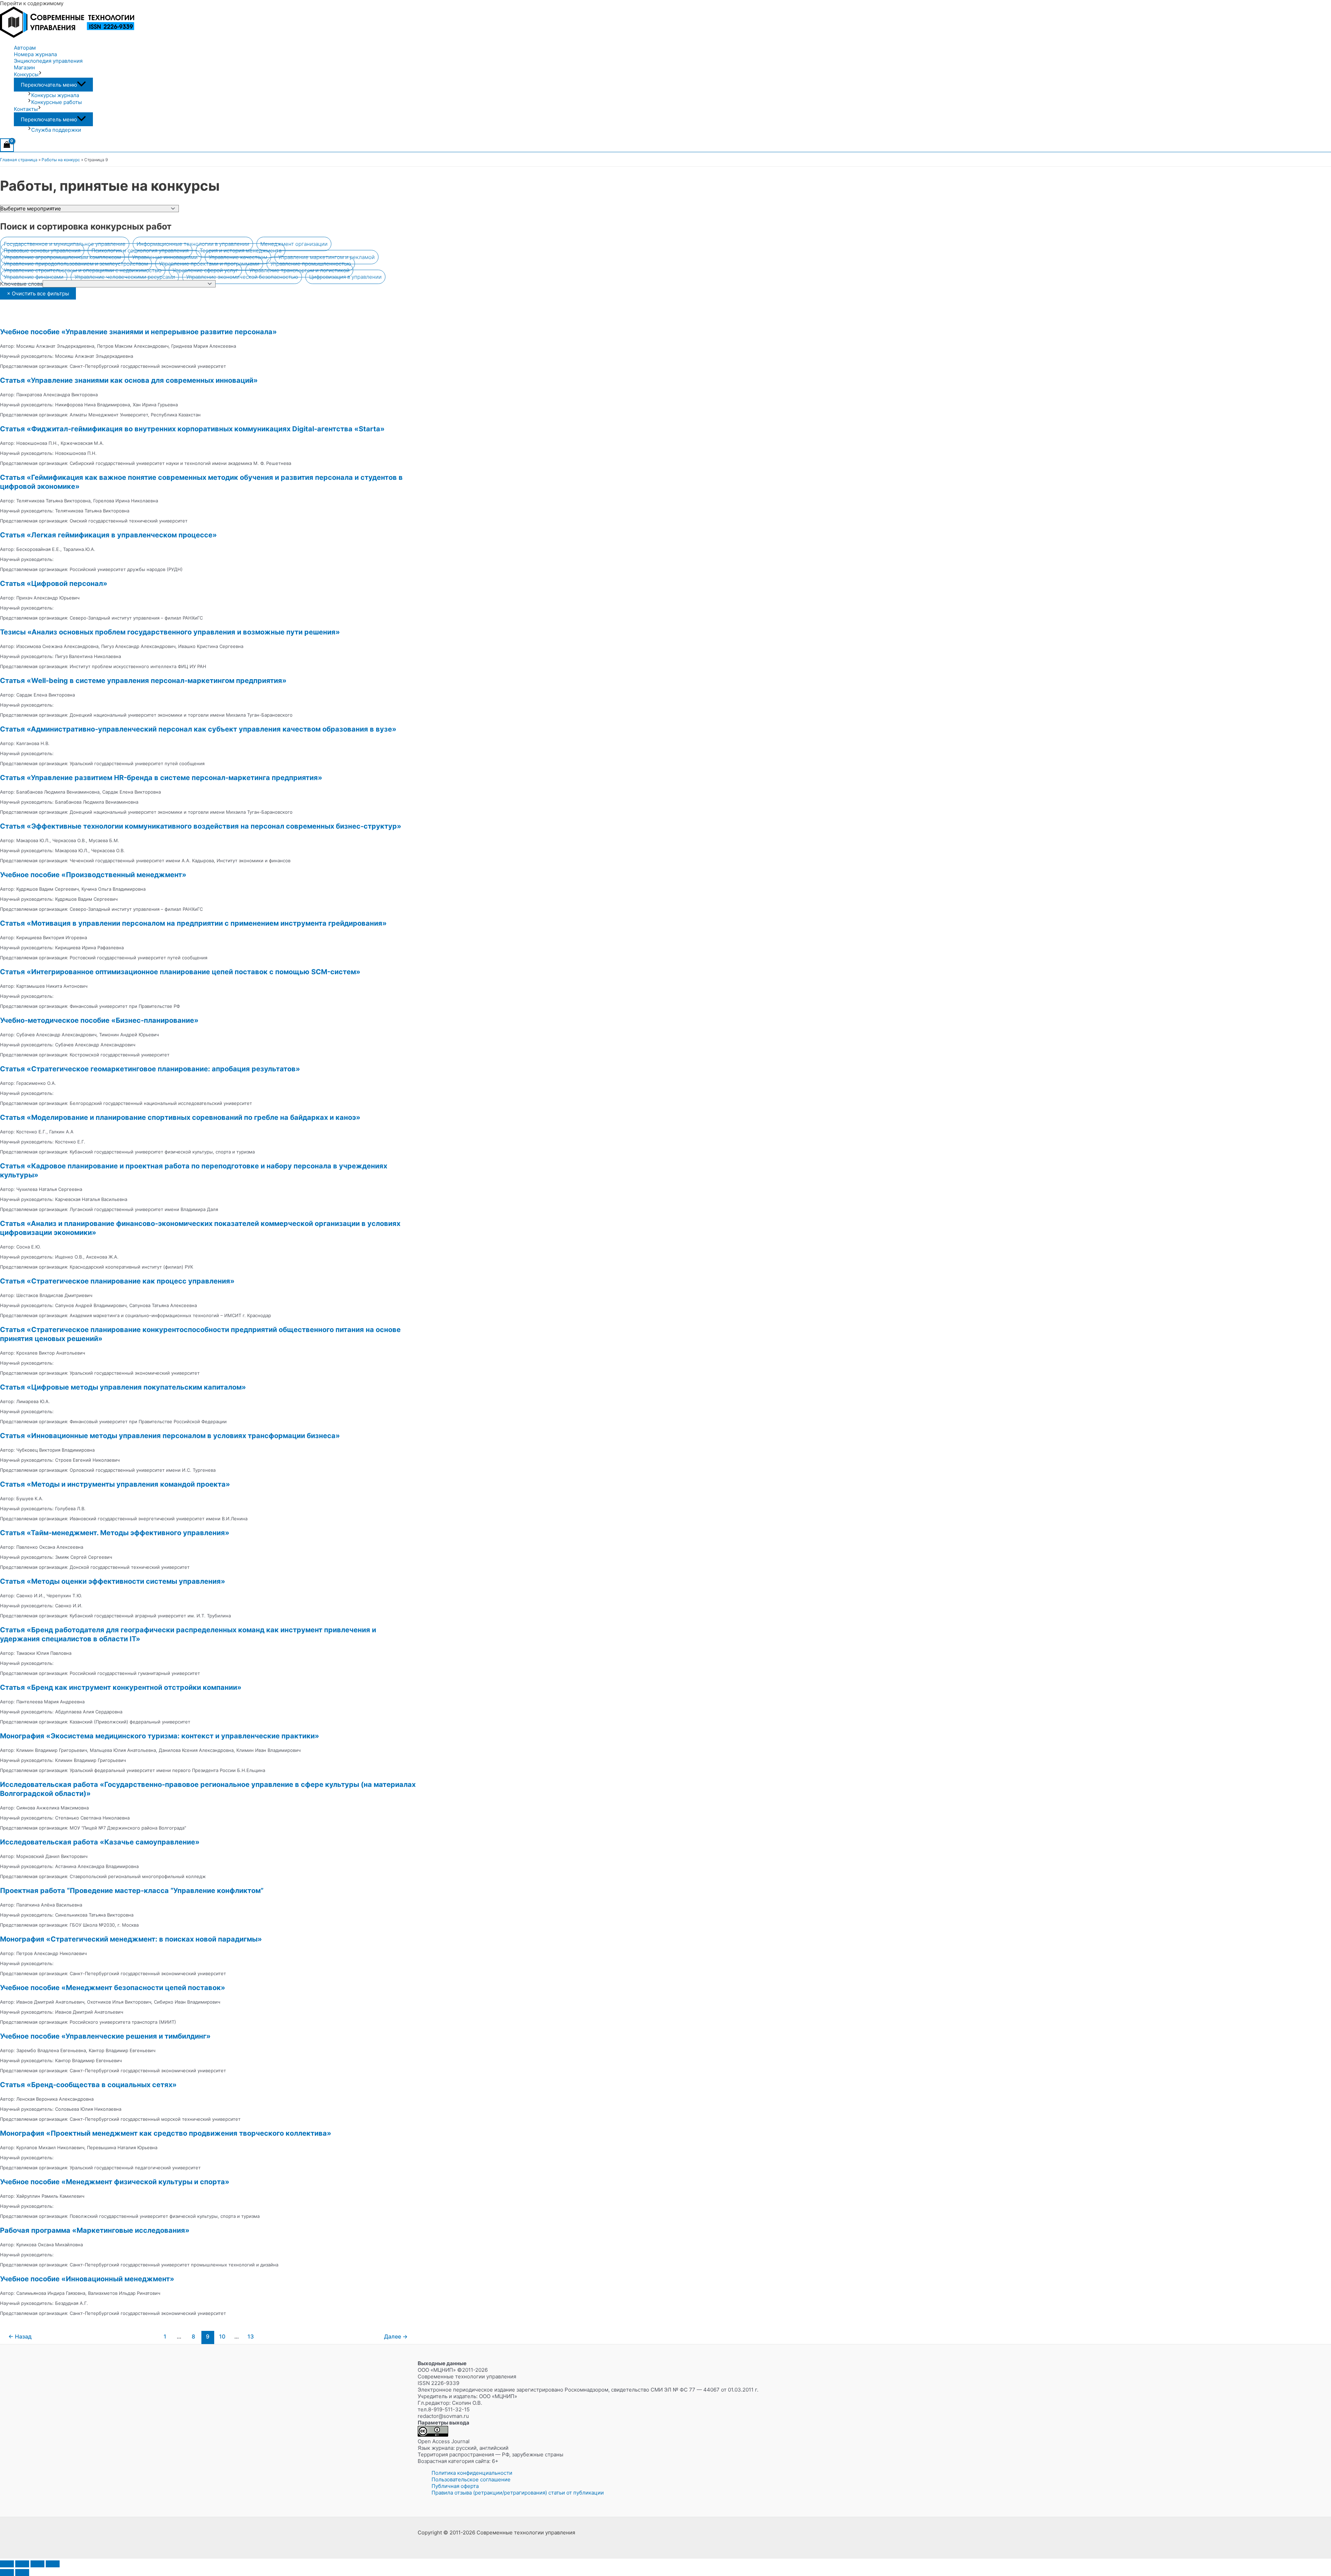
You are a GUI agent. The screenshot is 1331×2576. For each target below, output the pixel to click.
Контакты (26, 109)
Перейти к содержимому (32, 3)
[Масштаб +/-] (7, 2564)
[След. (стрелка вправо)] (22, 2573)
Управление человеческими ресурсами (125, 277)
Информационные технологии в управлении (193, 244)
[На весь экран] (22, 2564)
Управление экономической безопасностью (242, 277)
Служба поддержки (56, 130)
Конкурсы (26, 74)
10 (222, 2337)
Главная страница (19, 160)
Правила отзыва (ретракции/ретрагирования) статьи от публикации (518, 2493)
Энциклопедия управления (48, 61)
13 (251, 2337)
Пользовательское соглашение (471, 2479)
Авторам (25, 48)
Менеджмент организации (294, 244)
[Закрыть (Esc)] (53, 2564)
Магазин (24, 67)
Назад (20, 2337)
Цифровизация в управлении (345, 277)
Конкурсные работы (56, 102)
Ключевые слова (21, 284)
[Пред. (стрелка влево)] (7, 2573)
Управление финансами (34, 277)
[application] (40, 74)
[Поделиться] (37, 2564)
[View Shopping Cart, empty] (7, 145)
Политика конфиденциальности (472, 2473)
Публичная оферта (455, 2486)
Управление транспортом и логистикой (299, 270)
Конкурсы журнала (55, 95)
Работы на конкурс (61, 160)
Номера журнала (35, 54)
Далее (396, 2337)
